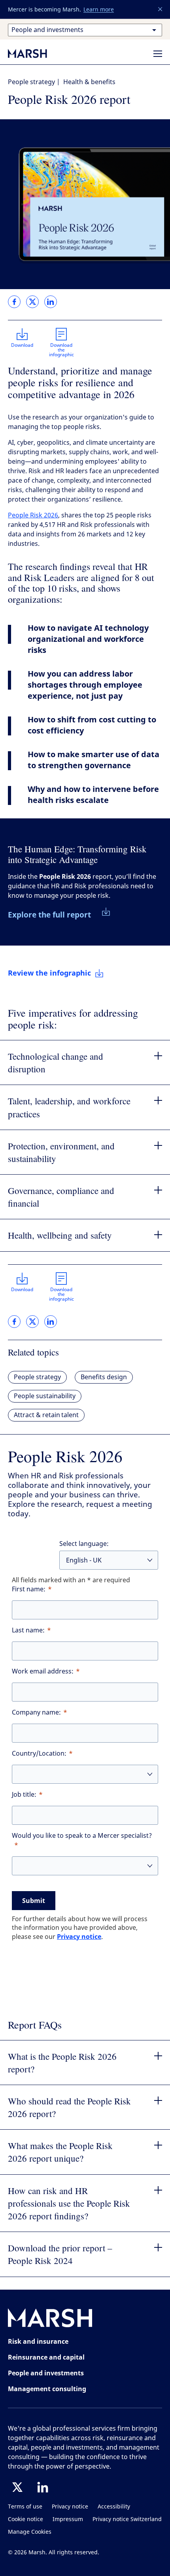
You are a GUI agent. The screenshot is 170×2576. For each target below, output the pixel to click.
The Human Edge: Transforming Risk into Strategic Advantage (77, 854)
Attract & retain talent (46, 1415)
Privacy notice (79, 1937)
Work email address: (43, 1671)
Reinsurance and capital (46, 2357)
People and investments (46, 2373)
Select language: (84, 1544)
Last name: (28, 1630)
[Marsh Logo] (50, 2319)
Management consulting (47, 2389)
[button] (161, 9)
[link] (14, 302)
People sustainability (45, 1396)
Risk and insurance (38, 2341)
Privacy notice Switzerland (127, 2519)
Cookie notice (25, 2519)
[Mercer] (36, 53)
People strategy (31, 82)
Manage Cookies (30, 2532)
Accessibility (114, 2507)
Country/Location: (39, 1753)
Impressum (68, 2519)
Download (22, 345)
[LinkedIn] (43, 2487)
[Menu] (158, 54)
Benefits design (104, 1377)
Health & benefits (89, 82)
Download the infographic (61, 350)
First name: (29, 1589)
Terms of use (25, 2507)
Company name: (36, 1712)
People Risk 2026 (33, 515)
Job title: (24, 1795)
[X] (17, 2487)
